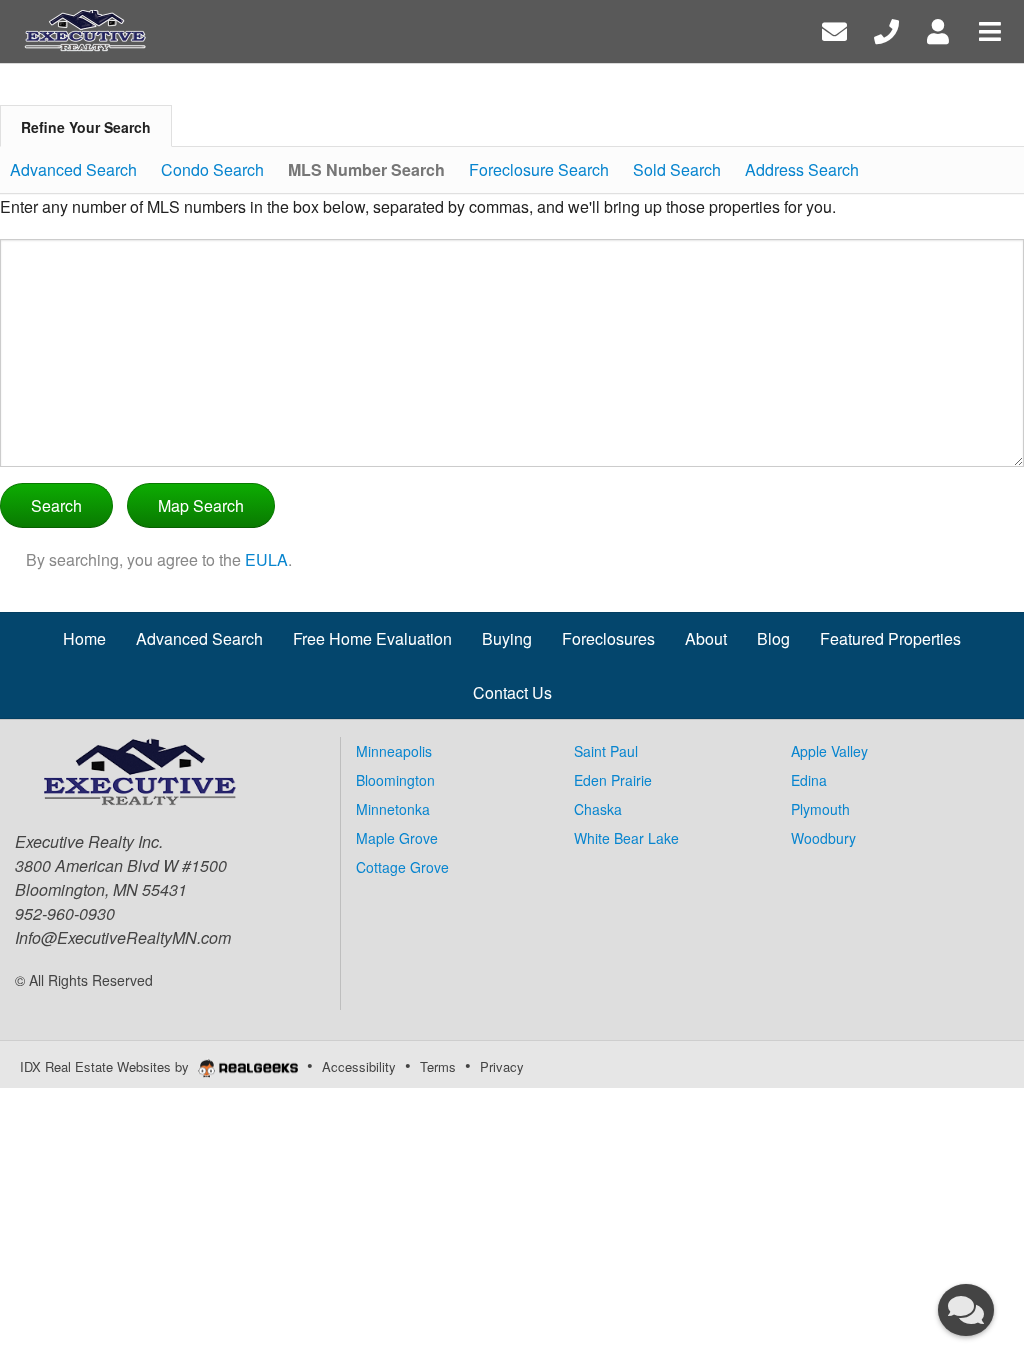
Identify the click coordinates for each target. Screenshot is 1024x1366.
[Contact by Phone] (886, 29)
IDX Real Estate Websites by (106, 1066)
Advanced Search (73, 169)
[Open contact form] (834, 29)
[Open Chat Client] (966, 1310)
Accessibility (359, 1066)
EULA (266, 559)
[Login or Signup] (938, 29)
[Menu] (990, 29)
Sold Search (677, 169)
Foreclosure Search (539, 169)
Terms (438, 1066)
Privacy (502, 1066)
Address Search (802, 169)
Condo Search (212, 169)
